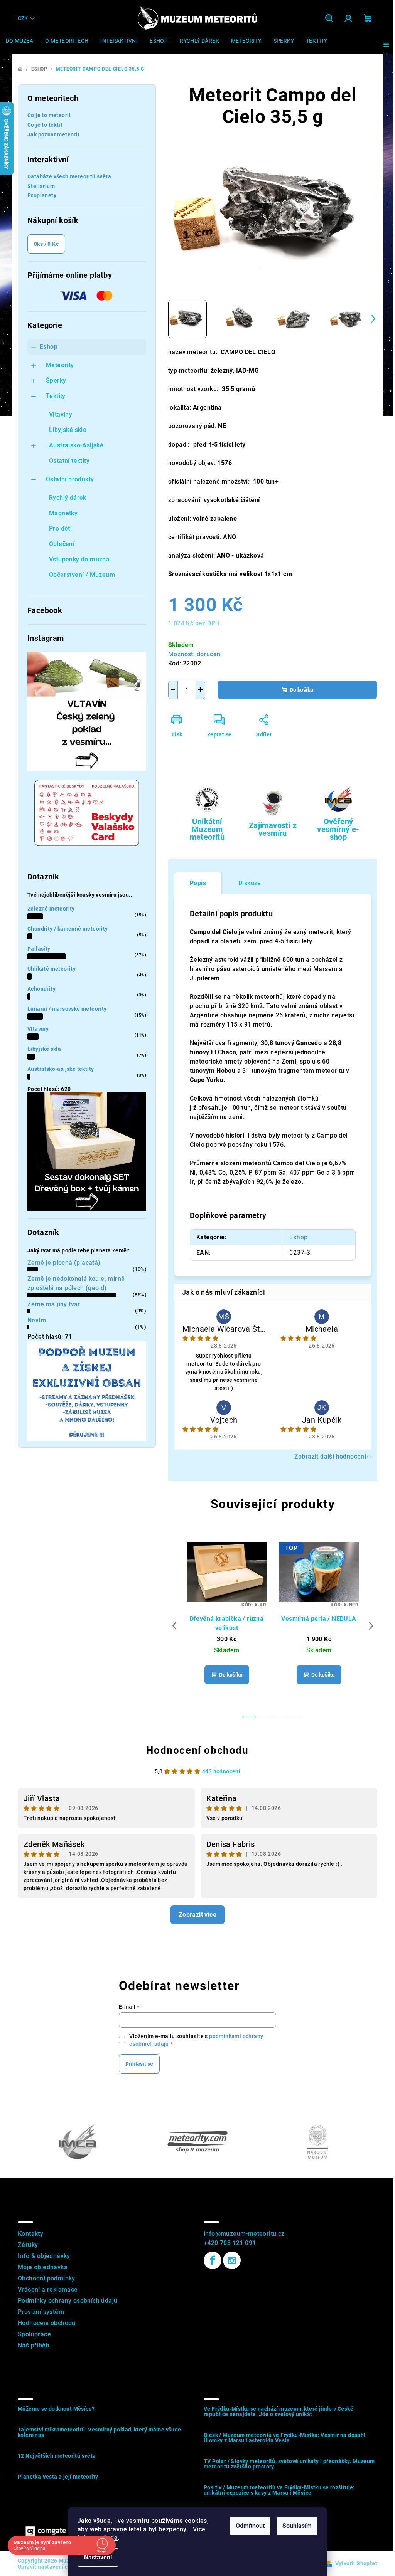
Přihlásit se (139, 2064)
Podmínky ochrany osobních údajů (68, 2301)
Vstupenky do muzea (79, 559)
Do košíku (301, 690)
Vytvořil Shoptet (356, 2563)
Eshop (49, 347)
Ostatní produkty (70, 479)
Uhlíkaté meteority (51, 969)
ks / (46, 244)
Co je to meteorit (49, 115)
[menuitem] (19, 41)
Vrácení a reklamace (48, 2289)
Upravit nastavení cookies (51, 2567)
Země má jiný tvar (54, 1304)
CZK (23, 18)
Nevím (37, 1320)
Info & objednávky (44, 2256)
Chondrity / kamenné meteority (68, 929)
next (371, 1626)
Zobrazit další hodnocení (330, 1456)
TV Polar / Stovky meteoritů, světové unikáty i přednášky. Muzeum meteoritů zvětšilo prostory (289, 2464)
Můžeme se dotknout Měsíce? (56, 2409)
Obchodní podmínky (46, 2278)
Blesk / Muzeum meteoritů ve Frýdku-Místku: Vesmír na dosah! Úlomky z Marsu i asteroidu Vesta (285, 2438)
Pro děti (60, 528)
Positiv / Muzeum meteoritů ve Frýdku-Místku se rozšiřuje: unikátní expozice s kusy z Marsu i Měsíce (279, 2490)
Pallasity (39, 949)
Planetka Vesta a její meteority (58, 2477)
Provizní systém (41, 2312)
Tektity (56, 396)
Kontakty (30, 2234)
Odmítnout (250, 2526)
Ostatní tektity (69, 461)
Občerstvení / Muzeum (82, 575)
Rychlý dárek (68, 498)
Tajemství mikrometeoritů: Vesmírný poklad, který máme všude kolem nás (100, 2432)
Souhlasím (297, 2526)
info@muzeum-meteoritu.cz (244, 2234)
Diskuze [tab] (250, 883)
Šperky (56, 381)
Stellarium (41, 186)
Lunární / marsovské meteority (67, 1009)
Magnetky (63, 513)
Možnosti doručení (195, 654)
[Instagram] (232, 2260)
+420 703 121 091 (230, 2243)
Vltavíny (61, 414)
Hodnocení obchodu (197, 1750)
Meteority (60, 365)
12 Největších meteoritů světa (57, 2456)
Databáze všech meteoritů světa (69, 176)
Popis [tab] (198, 883)
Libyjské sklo (68, 430)
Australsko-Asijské (76, 445)
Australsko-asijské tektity (61, 1069)
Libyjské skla (44, 1049)
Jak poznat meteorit (54, 134)
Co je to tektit (45, 125)
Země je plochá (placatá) (64, 1263)
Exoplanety (42, 195)
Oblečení (62, 544)
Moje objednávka (43, 2267)
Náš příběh (34, 2345)
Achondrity (41, 989)
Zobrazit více (197, 1915)
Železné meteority (51, 909)
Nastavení (98, 2557)
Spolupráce (34, 2334)
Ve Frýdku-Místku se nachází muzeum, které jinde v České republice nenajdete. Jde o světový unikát (279, 2411)
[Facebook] (213, 2260)
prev (174, 1626)
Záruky (28, 2245)
